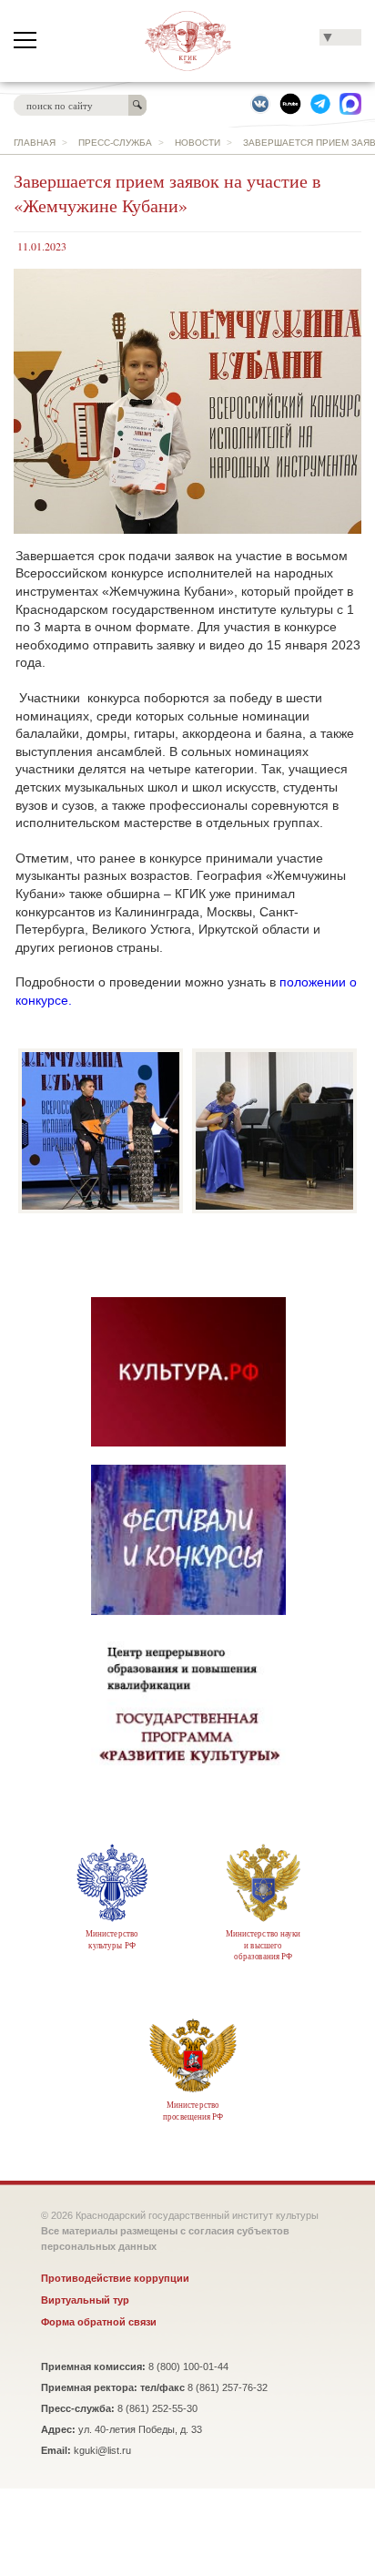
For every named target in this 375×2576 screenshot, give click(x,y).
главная (35, 143)
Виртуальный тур (85, 2300)
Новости (198, 143)
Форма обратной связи (99, 2322)
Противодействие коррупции (115, 2278)
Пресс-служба (115, 143)
